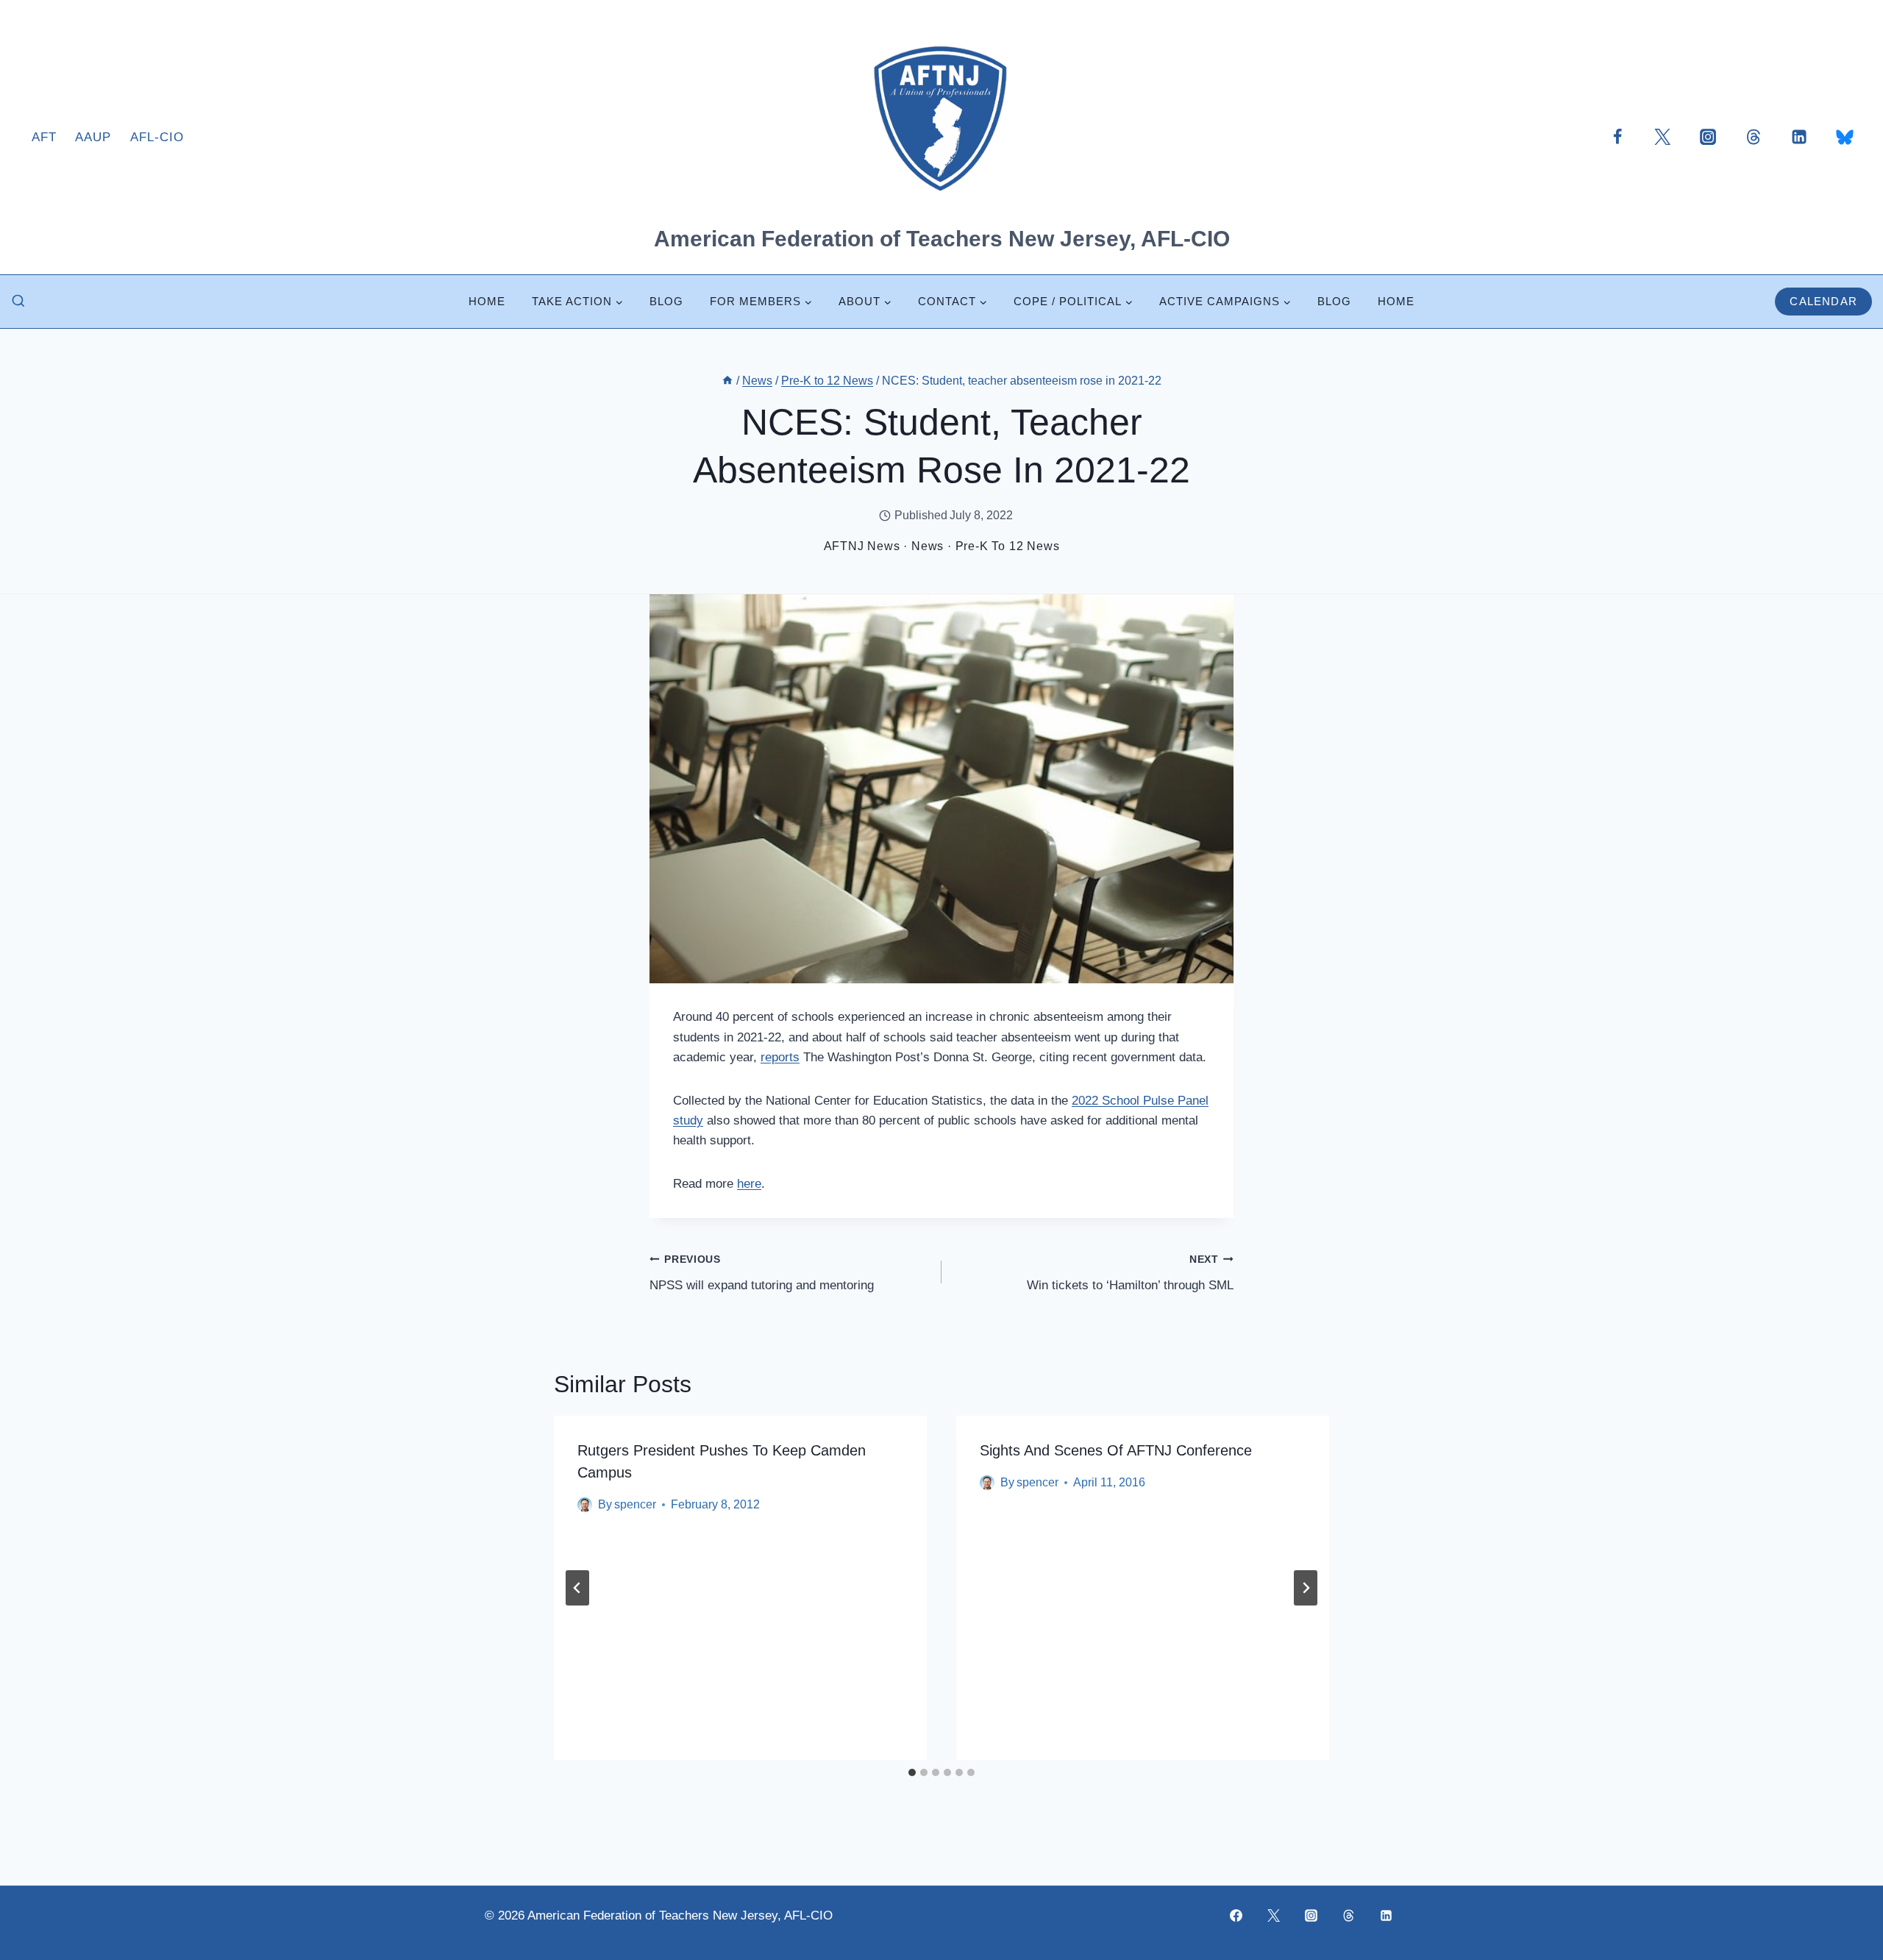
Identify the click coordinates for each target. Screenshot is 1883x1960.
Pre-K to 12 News (1008, 546)
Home (487, 301)
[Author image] (585, 1505)
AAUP (93, 137)
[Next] (1306, 1588)
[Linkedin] (1799, 137)
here (749, 1184)
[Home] (727, 381)
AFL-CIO (157, 137)
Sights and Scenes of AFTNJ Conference (1116, 1450)
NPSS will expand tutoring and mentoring (762, 1273)
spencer (635, 1504)
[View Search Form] (18, 302)
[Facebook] (1617, 137)
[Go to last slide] (577, 1588)
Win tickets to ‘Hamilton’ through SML (1130, 1273)
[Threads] (1754, 137)
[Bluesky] (1845, 137)
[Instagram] (1708, 137)
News (928, 546)
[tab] (912, 1772)
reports (780, 1057)
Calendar (1823, 301)
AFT (44, 137)
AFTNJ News (862, 546)
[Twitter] (1662, 137)
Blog (666, 301)
